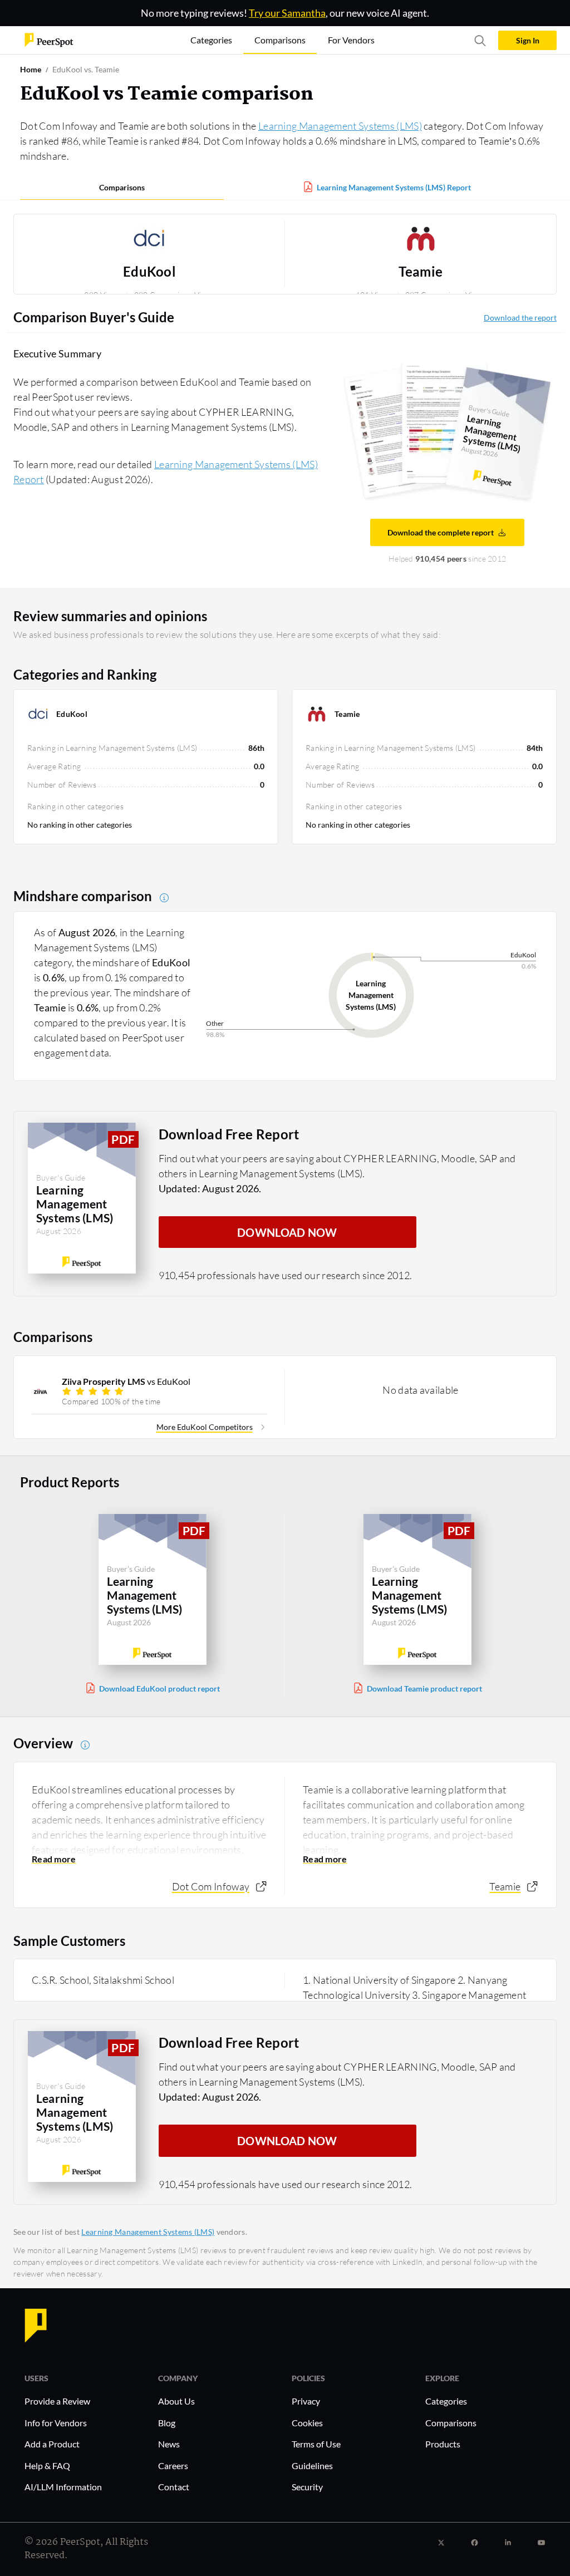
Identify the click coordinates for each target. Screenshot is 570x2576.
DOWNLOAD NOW (287, 1232)
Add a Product (52, 2444)
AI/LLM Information (63, 2487)
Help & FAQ (47, 2466)
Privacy (306, 2401)
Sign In (528, 40)
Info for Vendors (56, 2423)
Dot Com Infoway (211, 1886)
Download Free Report (229, 1134)
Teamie (421, 272)
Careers (173, 2466)
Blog (167, 2423)
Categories (446, 2401)
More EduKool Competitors (205, 1427)
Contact (174, 2487)
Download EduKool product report (159, 1688)
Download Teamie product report (424, 1688)
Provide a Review (57, 2401)
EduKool (149, 272)
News (169, 2444)
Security (307, 2487)
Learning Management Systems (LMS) (340, 126)
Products (443, 2444)
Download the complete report (441, 532)
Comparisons (122, 187)
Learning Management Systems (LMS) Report (394, 187)
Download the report (520, 318)
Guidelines (312, 2466)
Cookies (307, 2423)
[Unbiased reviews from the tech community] (49, 39)
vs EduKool (126, 1381)
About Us (176, 2401)
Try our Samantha (287, 13)
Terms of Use (316, 2444)
